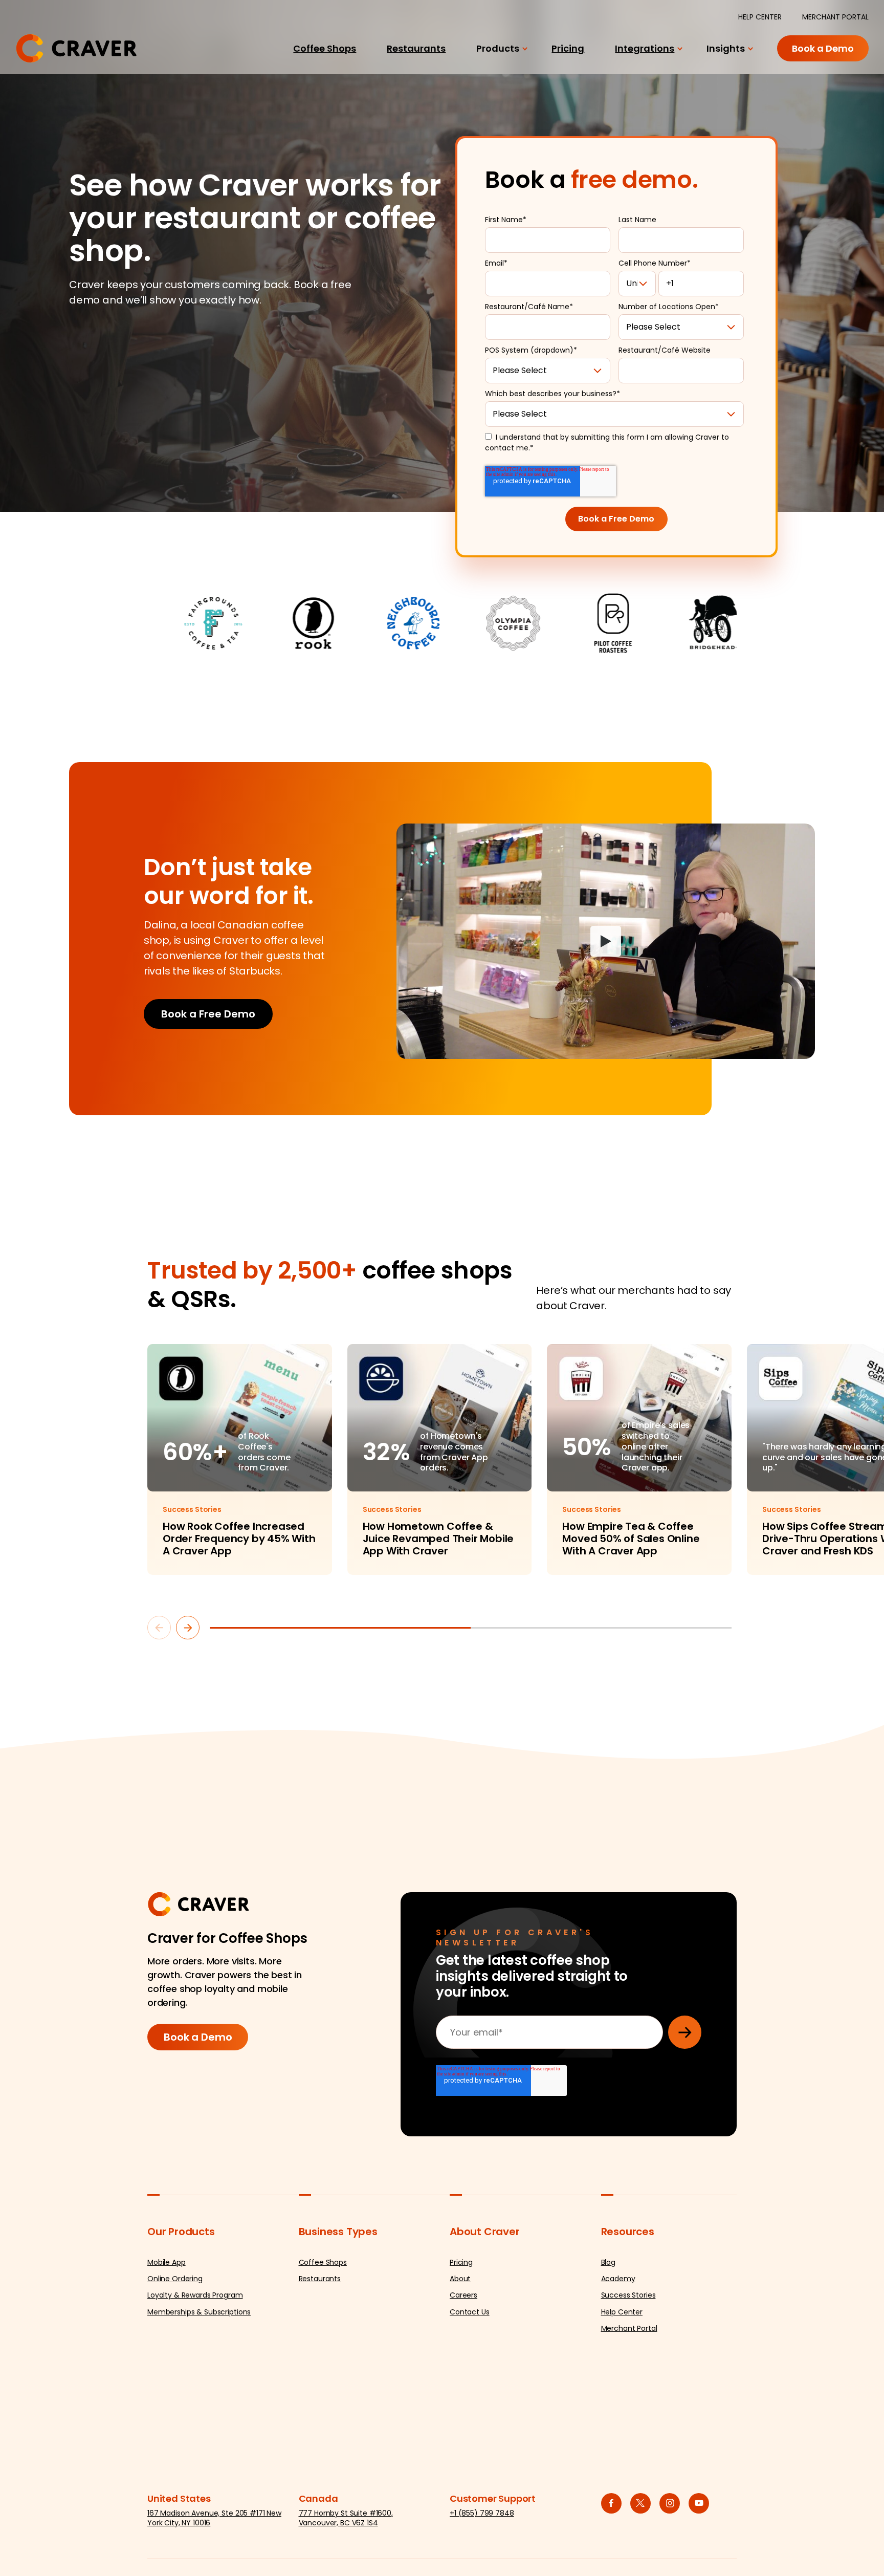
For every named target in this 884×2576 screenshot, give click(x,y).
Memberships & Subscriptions (199, 2312)
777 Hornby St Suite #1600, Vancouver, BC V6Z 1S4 (346, 2518)
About (460, 2279)
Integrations (645, 48)
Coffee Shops (325, 48)
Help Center (622, 2312)
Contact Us (470, 2312)
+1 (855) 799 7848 (482, 2513)
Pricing (568, 48)
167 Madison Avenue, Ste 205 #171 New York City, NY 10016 (214, 2518)
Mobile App (167, 2262)
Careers (463, 2295)
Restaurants (416, 48)
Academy (618, 2279)
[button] (159, 1628)
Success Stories (628, 2295)
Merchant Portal (629, 2328)
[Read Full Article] (240, 1460)
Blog (608, 2262)
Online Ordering (175, 2279)
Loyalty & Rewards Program (195, 2295)
